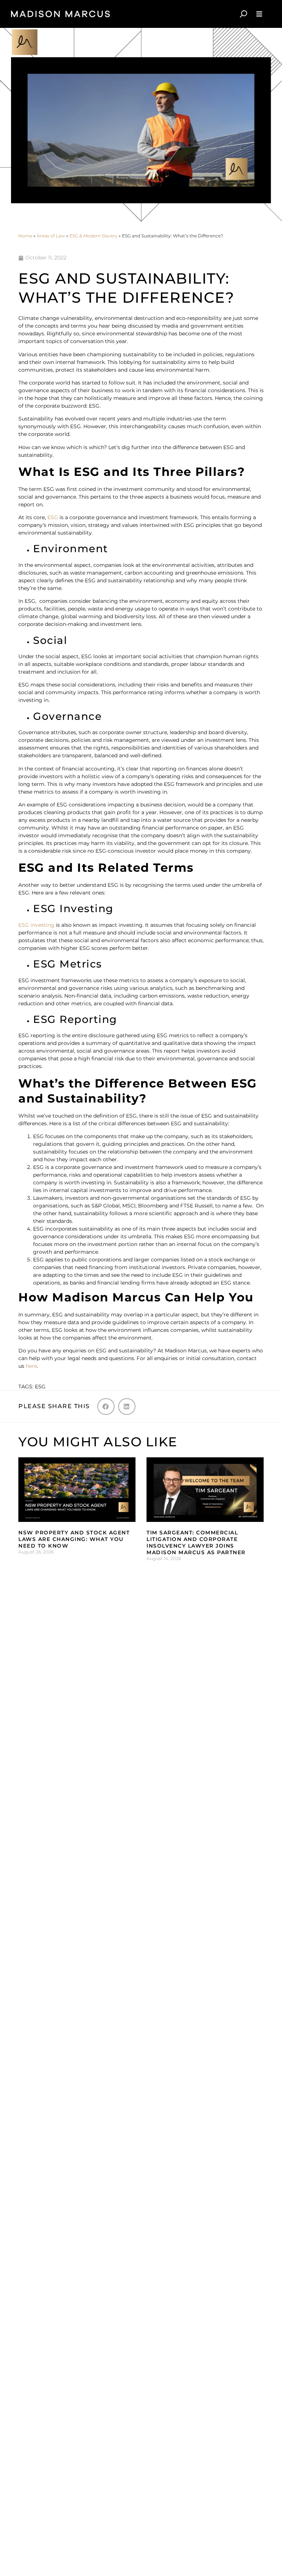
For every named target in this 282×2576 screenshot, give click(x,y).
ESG (53, 517)
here (31, 1366)
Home (25, 236)
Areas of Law (51, 236)
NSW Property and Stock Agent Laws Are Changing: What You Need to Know (74, 1539)
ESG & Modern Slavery (93, 236)
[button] (106, 1407)
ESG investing (36, 925)
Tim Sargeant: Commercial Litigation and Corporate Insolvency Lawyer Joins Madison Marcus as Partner (196, 1543)
